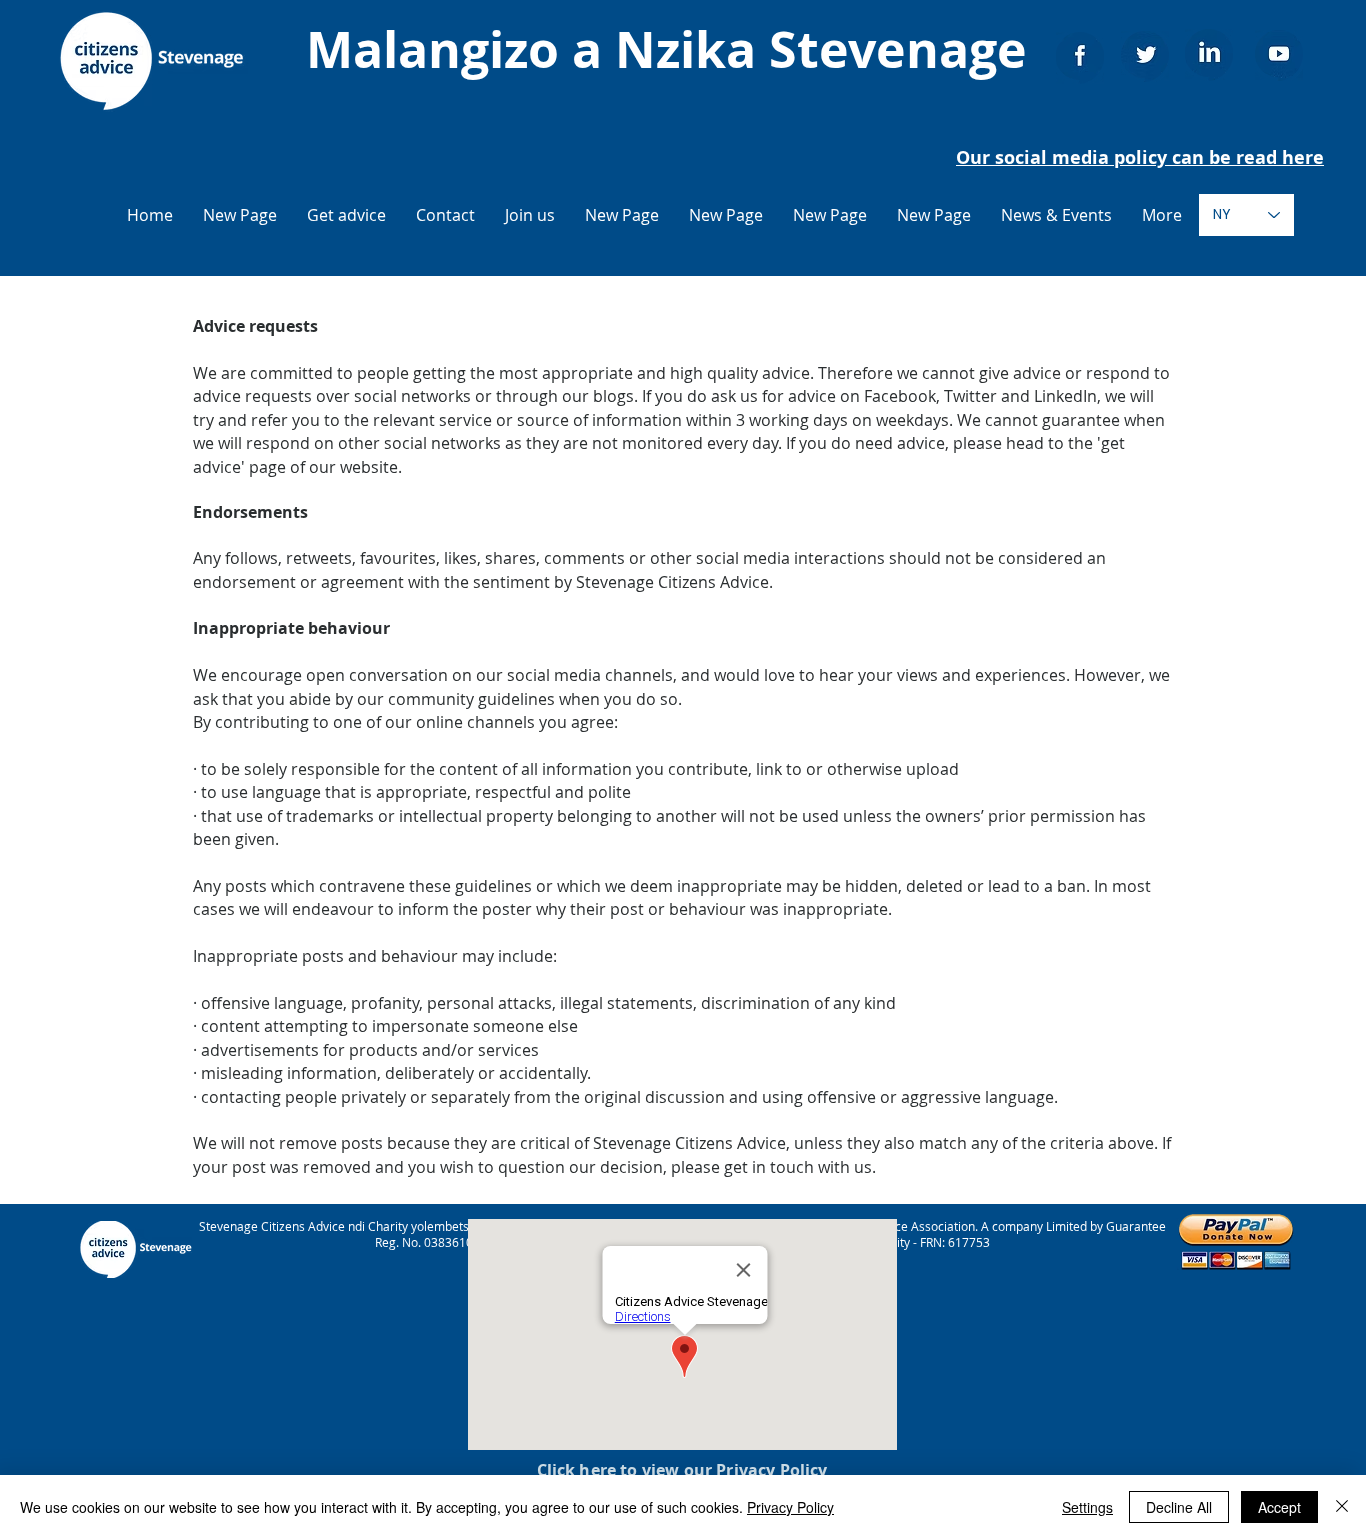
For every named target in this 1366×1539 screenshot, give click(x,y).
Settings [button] (1087, 1507)
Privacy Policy (790, 1507)
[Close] (1342, 1507)
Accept (1279, 1507)
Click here (577, 1470)
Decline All (1179, 1507)
